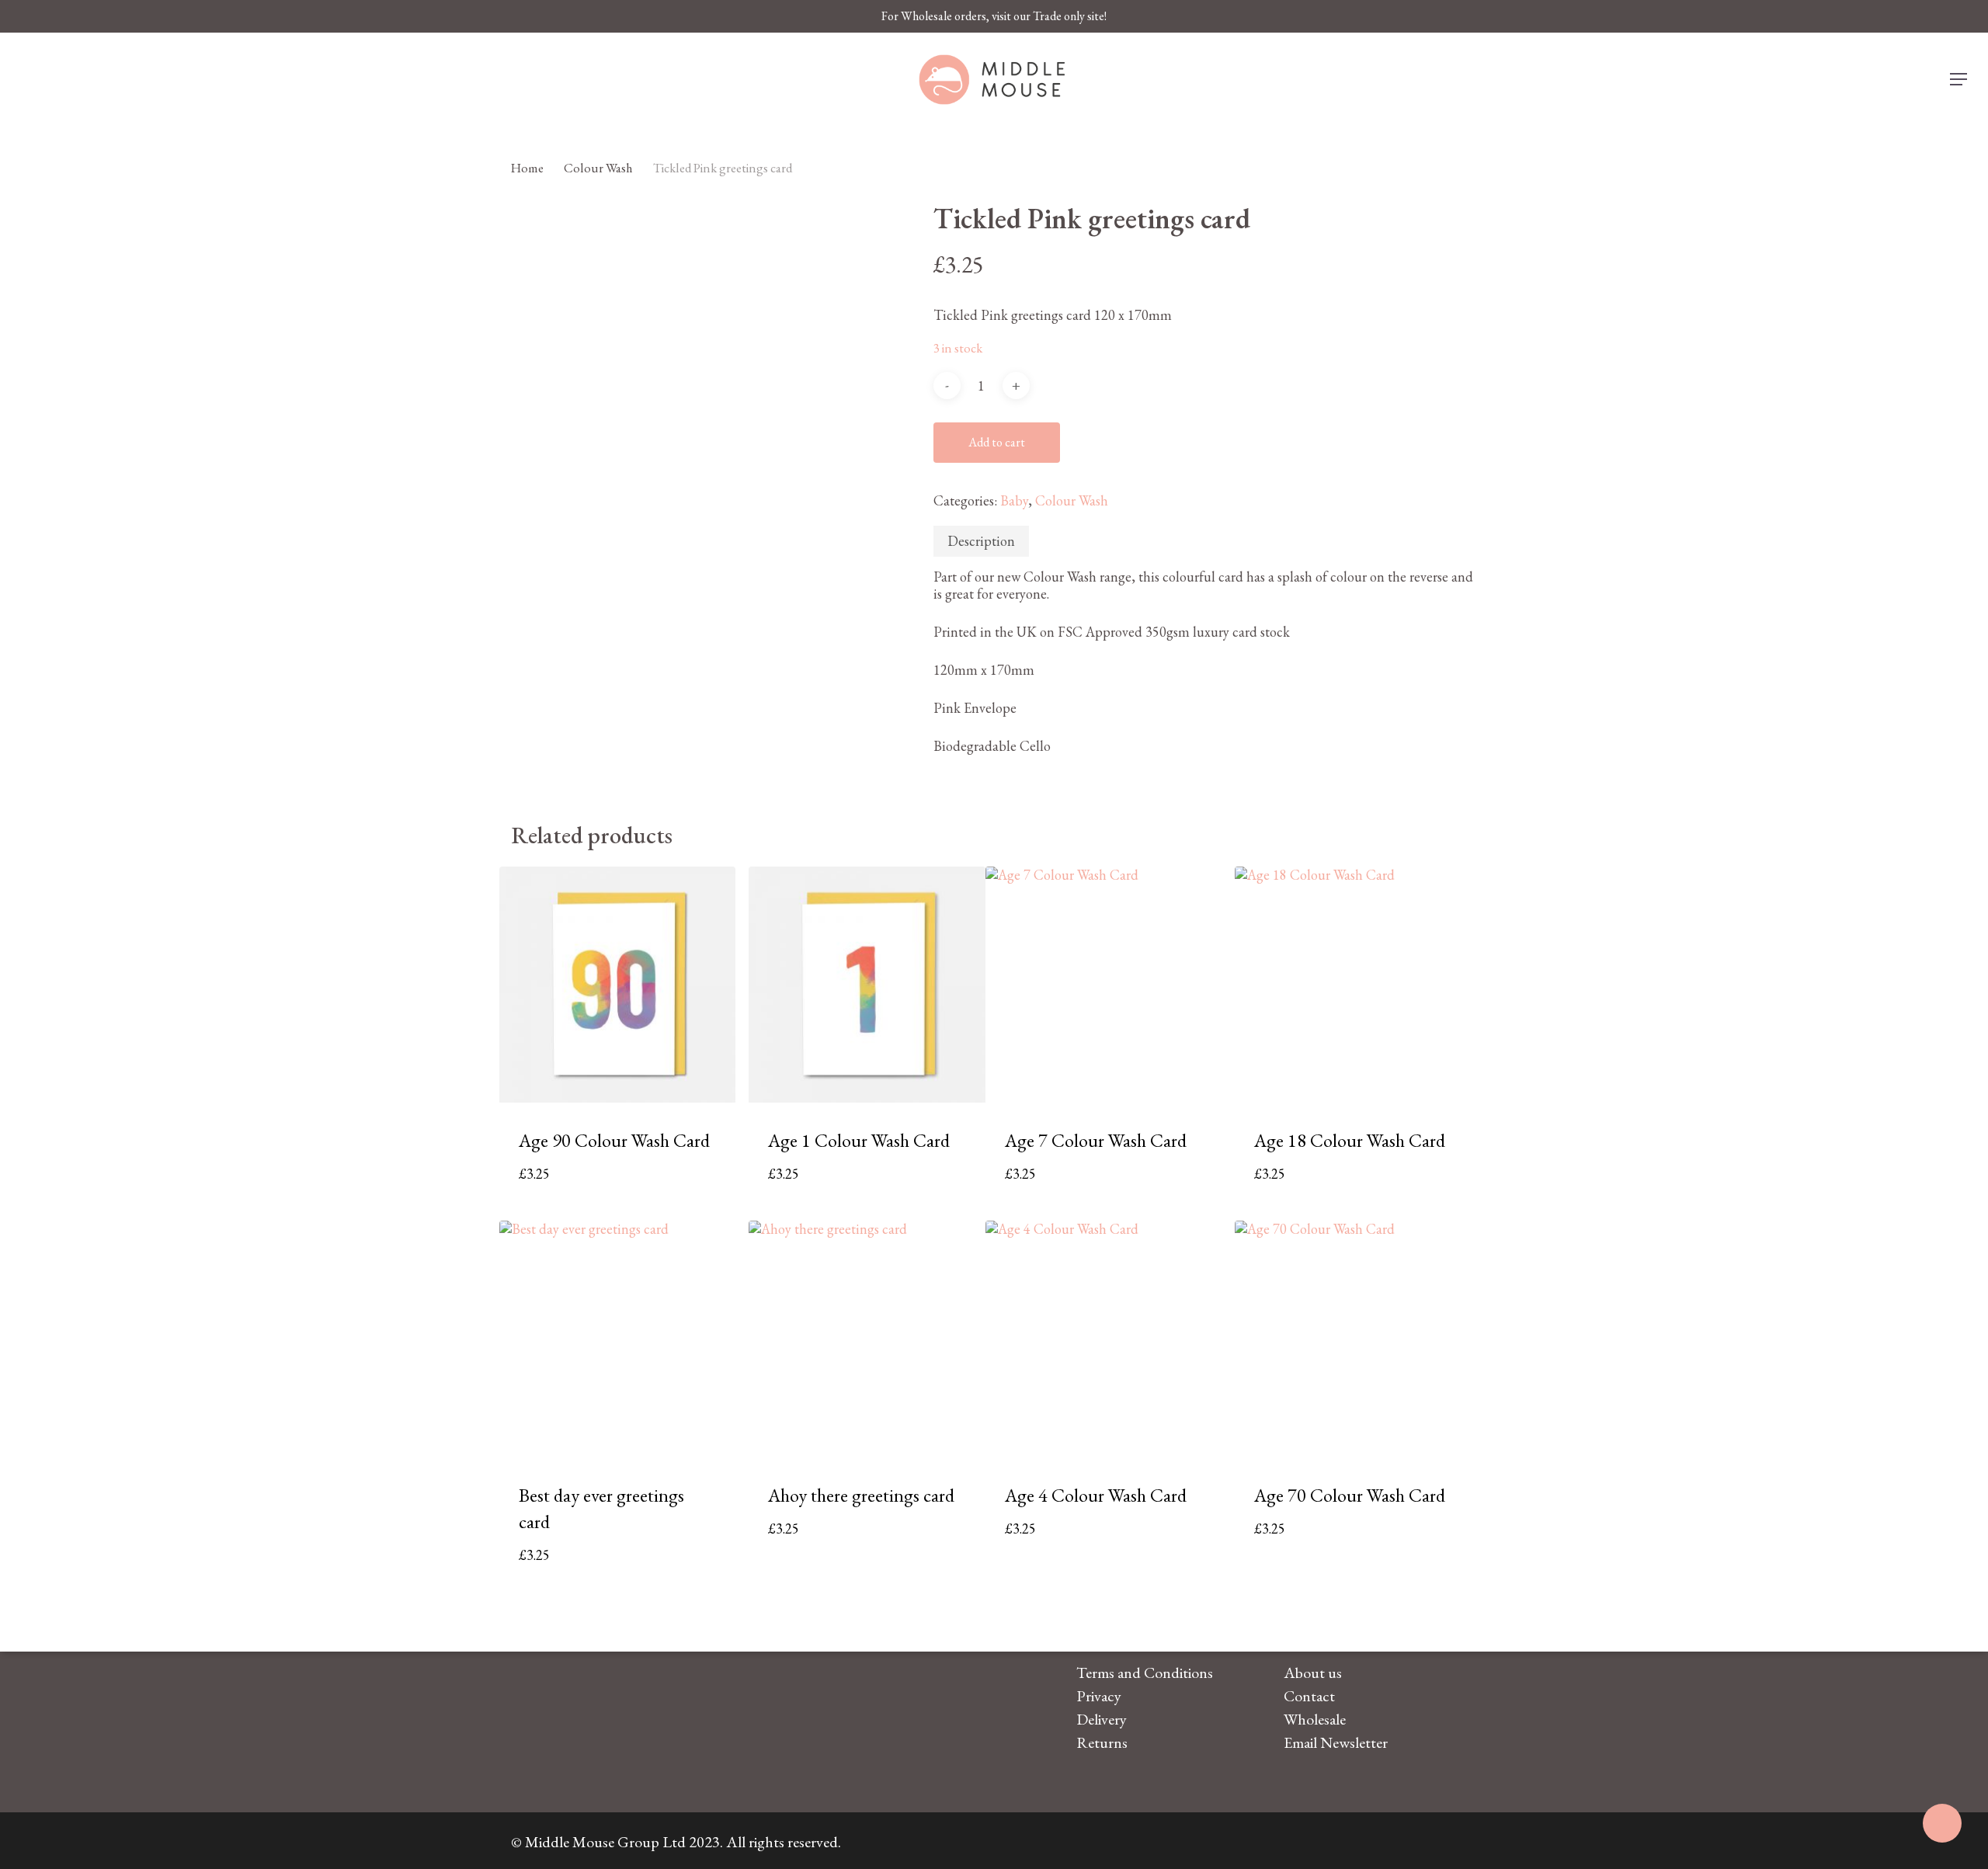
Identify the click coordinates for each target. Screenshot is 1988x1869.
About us (1313, 1673)
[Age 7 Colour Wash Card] (1104, 985)
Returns (1102, 1742)
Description (981, 541)
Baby (1014, 500)
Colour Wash (598, 168)
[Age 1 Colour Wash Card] (867, 985)
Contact (1309, 1696)
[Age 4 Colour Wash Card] (1104, 1339)
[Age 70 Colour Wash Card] (1353, 1339)
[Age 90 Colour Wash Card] (618, 985)
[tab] (981, 541)
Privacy (1099, 1696)
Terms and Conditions (1145, 1673)
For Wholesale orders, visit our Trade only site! (994, 16)
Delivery (1102, 1719)
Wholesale (1315, 1719)
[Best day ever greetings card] (618, 1339)
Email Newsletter (1336, 1742)
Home (527, 168)
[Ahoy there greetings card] (867, 1339)
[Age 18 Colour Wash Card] (1353, 985)
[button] (1959, 80)
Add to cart (997, 442)
